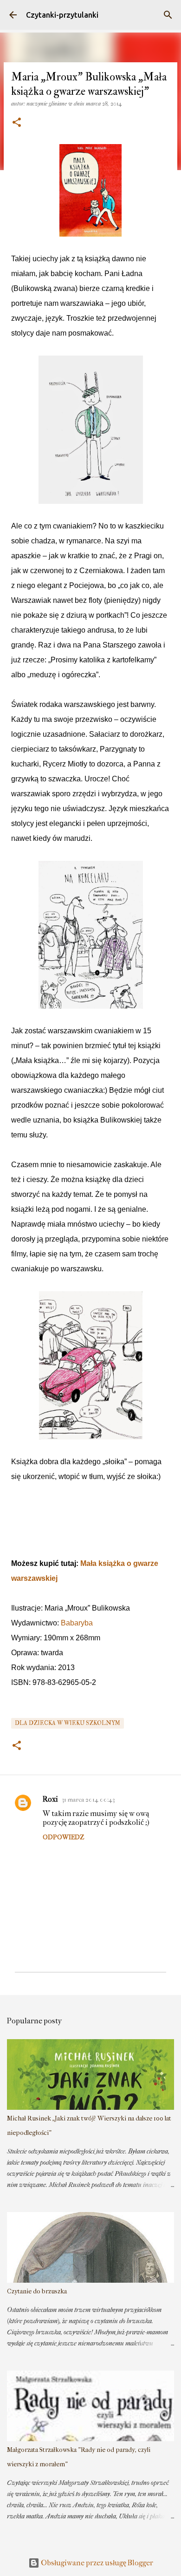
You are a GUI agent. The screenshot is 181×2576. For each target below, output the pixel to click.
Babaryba (77, 1623)
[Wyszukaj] (168, 15)
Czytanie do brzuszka (37, 2291)
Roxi (50, 1799)
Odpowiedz (63, 1837)
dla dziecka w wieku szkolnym (68, 1723)
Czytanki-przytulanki (62, 15)
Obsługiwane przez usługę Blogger (96, 2563)
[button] (17, 123)
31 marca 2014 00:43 (88, 1800)
